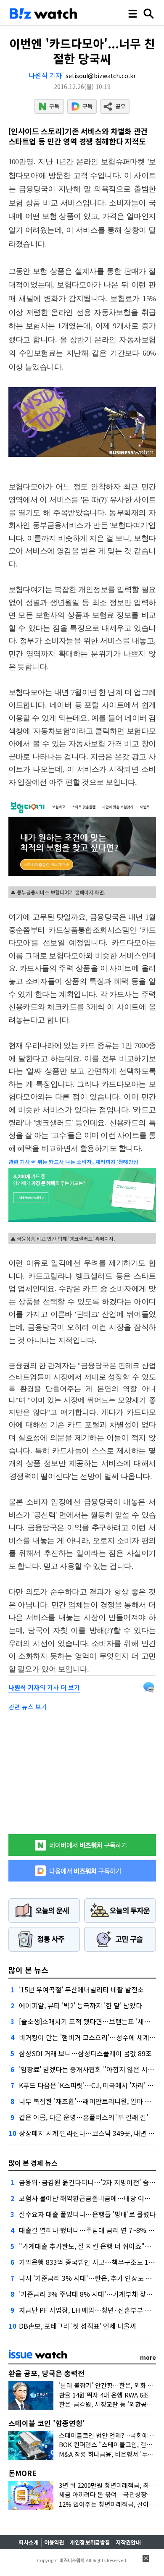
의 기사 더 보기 (44, 1687)
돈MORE (22, 2473)
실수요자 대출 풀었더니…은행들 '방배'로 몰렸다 (87, 2214)
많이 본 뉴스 (28, 1970)
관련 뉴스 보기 (28, 1707)
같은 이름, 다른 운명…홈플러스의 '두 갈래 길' (83, 2117)
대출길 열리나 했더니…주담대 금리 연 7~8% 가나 (90, 2230)
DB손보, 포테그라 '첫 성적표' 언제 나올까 (78, 2326)
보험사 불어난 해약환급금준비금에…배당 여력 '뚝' (90, 2198)
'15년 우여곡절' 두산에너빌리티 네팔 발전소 (81, 1989)
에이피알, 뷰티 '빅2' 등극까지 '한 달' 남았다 (81, 2005)
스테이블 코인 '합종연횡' (47, 2423)
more (148, 2357)
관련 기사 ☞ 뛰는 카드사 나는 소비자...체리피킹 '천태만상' (74, 1162)
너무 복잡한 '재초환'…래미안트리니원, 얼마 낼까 (88, 2101)
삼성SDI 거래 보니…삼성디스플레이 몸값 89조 (85, 2053)
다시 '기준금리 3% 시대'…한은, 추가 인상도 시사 (89, 2278)
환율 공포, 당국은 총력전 (46, 2373)
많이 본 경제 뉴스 (33, 2163)
